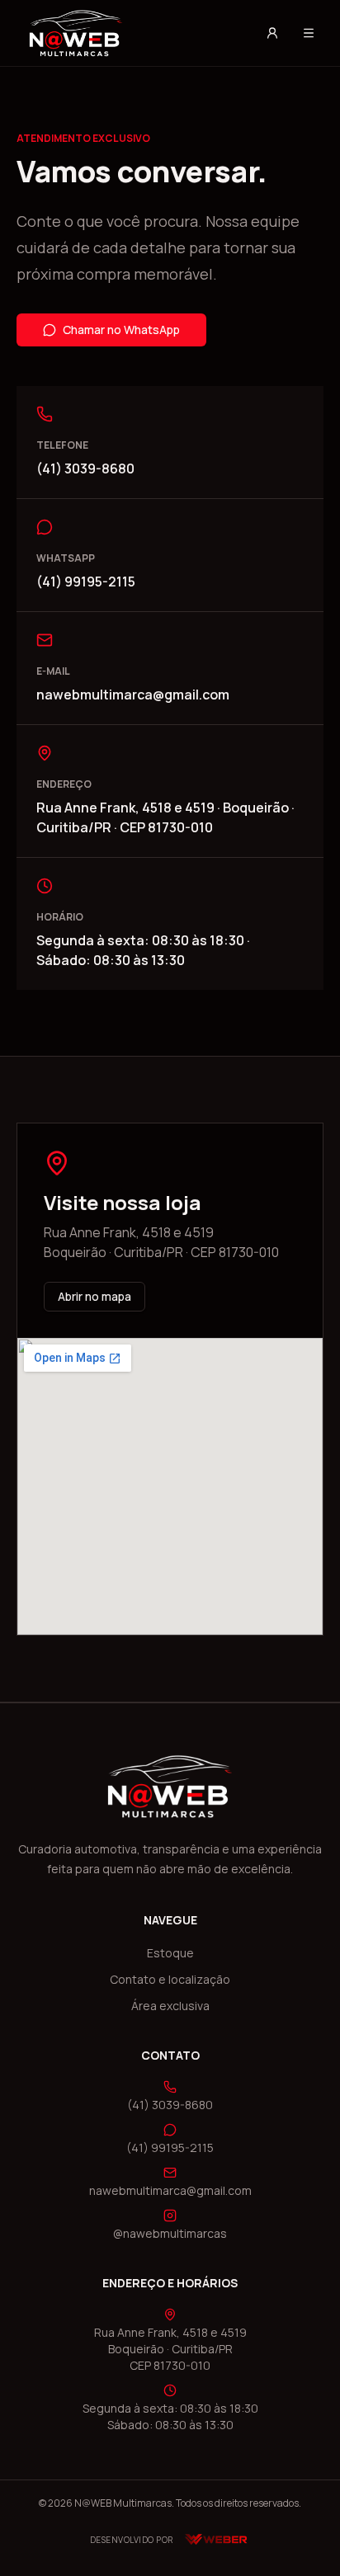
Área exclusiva (170, 2006)
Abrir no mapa (94, 1296)
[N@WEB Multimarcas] (130, 33)
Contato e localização (170, 1979)
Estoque (170, 1953)
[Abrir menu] (309, 33)
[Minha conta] (272, 33)
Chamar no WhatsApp (121, 330)
